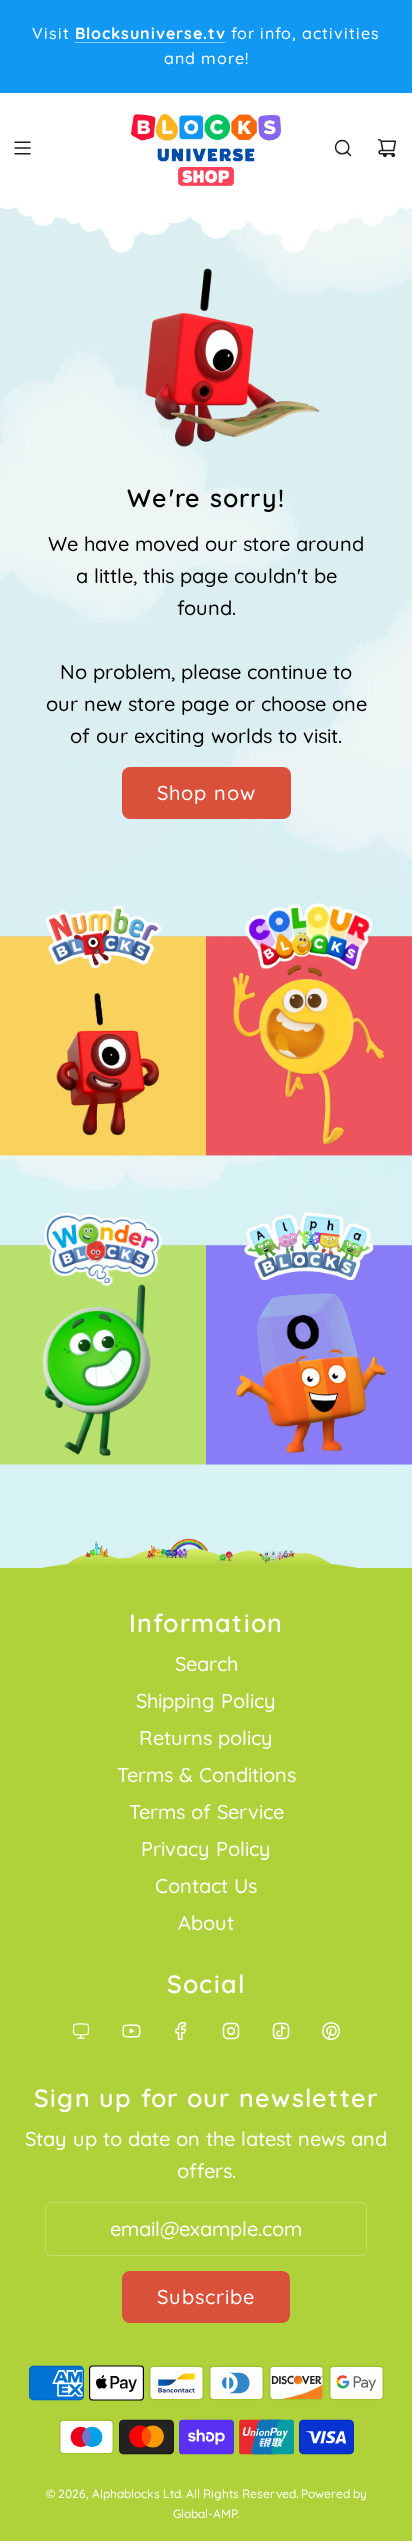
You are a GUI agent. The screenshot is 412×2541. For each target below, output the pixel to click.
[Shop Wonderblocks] (103, 1360)
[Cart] (387, 148)
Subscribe (206, 2296)
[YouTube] (131, 2031)
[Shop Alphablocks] (309, 1360)
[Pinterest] (331, 2031)
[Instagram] (231, 2031)
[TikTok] (281, 2031)
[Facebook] (181, 2031)
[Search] (343, 148)
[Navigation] (22, 148)
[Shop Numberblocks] (103, 1051)
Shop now (206, 792)
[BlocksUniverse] (81, 2031)
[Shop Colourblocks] (309, 1051)
